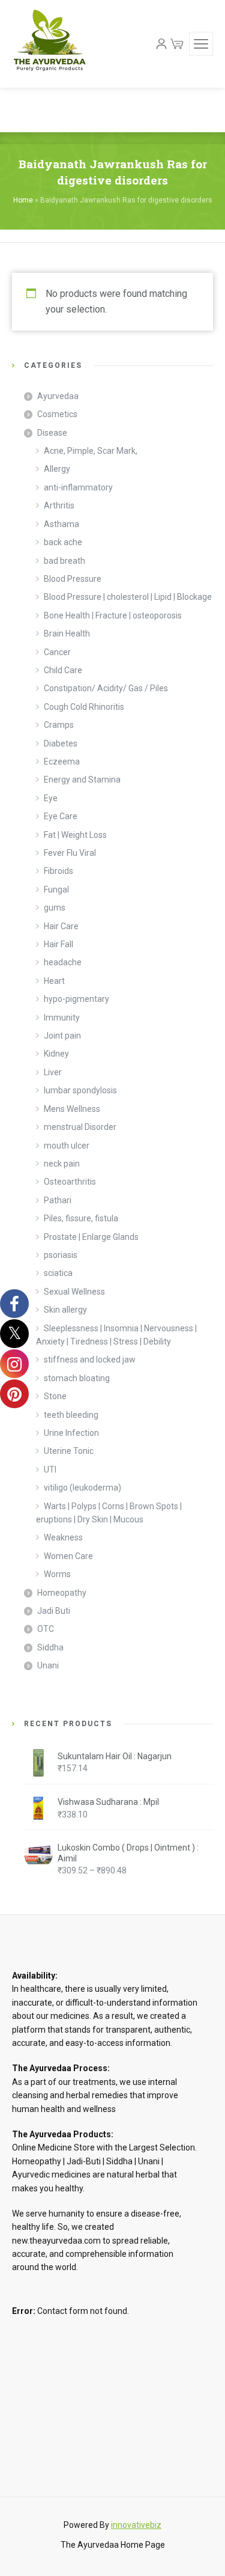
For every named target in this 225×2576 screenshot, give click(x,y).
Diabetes (61, 743)
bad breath (64, 561)
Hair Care (61, 926)
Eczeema (62, 762)
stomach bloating (77, 1378)
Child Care (63, 670)
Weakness (63, 1537)
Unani (48, 1665)
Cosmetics (57, 414)
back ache (63, 542)
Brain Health (67, 633)
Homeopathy (62, 1593)
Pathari (58, 1200)
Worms (57, 1574)
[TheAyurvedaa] (49, 44)
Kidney (56, 1054)
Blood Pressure (73, 579)
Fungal (56, 890)
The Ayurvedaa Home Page (113, 2545)
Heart (54, 981)
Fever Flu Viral (70, 853)
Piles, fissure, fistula (81, 1218)
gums (55, 908)
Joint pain (62, 1036)
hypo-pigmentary (76, 999)
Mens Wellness (72, 1109)
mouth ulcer (67, 1146)
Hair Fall (58, 944)
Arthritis (59, 505)
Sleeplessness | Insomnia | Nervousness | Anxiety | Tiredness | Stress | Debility (116, 1335)
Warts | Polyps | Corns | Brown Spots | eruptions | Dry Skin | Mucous (109, 1513)
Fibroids (58, 871)
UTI (50, 1470)
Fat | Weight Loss (75, 835)
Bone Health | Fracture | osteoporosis (113, 615)
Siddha (50, 1647)
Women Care (68, 1556)
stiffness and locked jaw (90, 1360)
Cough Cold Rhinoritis (84, 707)
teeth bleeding (71, 1415)
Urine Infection (71, 1433)
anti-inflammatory (78, 487)
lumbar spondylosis (80, 1090)
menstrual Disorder (80, 1127)
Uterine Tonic (69, 1451)
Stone (55, 1396)
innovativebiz (136, 2525)
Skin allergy (65, 1310)
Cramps (59, 725)
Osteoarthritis (70, 1182)
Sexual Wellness (74, 1292)
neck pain (62, 1164)
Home (23, 200)
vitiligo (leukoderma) (82, 1488)
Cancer (57, 652)
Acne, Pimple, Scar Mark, (91, 451)
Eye (51, 798)
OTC (46, 1629)
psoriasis (61, 1255)
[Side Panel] (201, 44)
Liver (53, 1072)
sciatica (58, 1273)
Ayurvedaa (58, 396)
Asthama (61, 524)
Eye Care (61, 816)
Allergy (57, 469)
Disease (52, 433)
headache (63, 962)
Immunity (62, 1018)
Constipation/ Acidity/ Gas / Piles (106, 688)
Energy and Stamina (82, 780)
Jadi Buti (54, 1611)
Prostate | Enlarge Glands (91, 1237)
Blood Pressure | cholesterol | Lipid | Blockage (128, 597)
